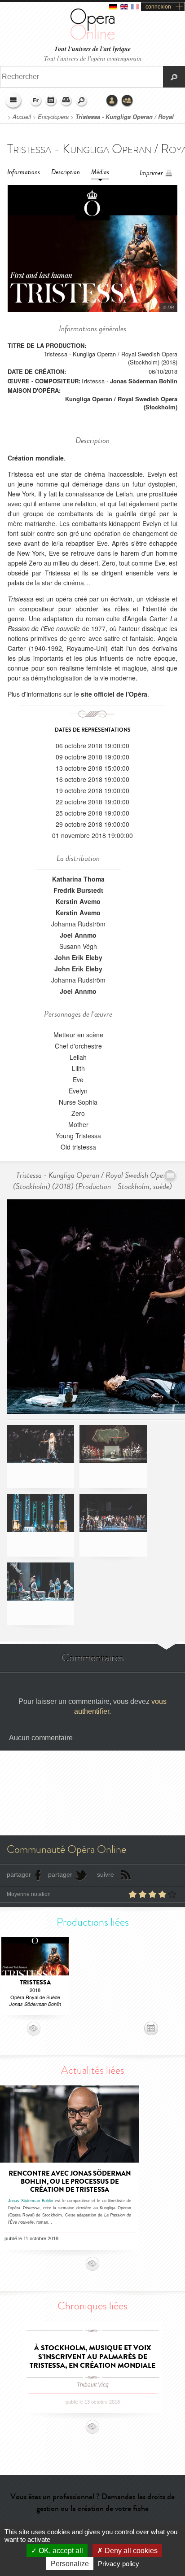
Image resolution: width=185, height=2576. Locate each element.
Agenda (51, 101)
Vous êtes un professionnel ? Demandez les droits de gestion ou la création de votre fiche (92, 2502)
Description (66, 172)
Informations (24, 172)
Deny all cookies (130, 2551)
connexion (158, 7)
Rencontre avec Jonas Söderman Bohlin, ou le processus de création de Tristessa (70, 2181)
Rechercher (82, 101)
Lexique (66, 101)
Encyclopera (53, 117)
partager (19, 1874)
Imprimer (151, 173)
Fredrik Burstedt (78, 890)
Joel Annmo (78, 935)
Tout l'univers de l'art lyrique (92, 49)
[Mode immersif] (170, 1176)
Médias (100, 172)
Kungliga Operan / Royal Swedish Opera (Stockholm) (121, 403)
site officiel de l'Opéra (114, 694)
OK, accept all (60, 2551)
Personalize (70, 2564)
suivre (106, 1874)
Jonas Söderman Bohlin (144, 381)
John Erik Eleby (78, 957)
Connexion (112, 101)
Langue (36, 101)
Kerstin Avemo (78, 901)
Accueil (22, 117)
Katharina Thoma (78, 879)
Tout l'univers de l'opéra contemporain (93, 58)
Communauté (128, 101)
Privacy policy (119, 2564)
